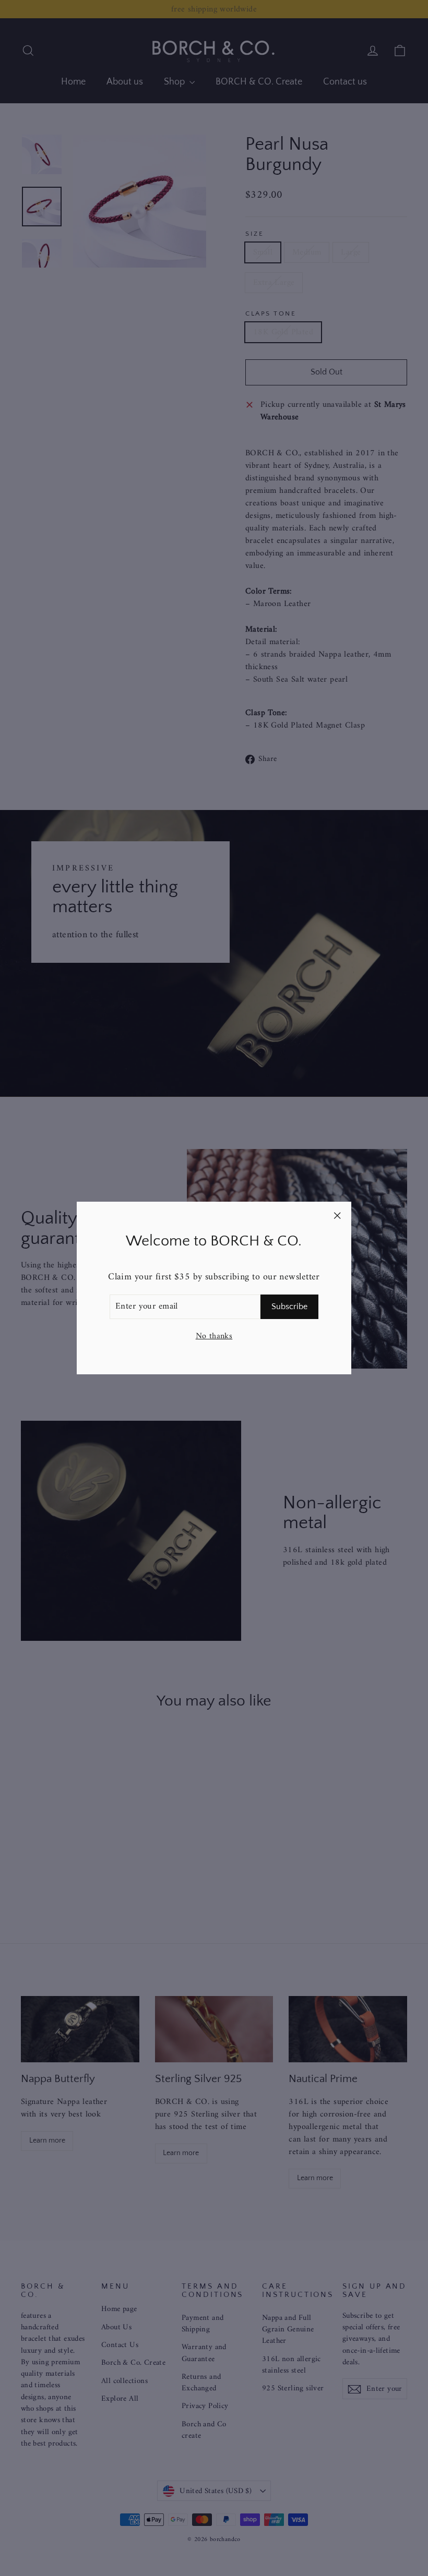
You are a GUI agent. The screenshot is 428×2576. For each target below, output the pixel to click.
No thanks (214, 1336)
